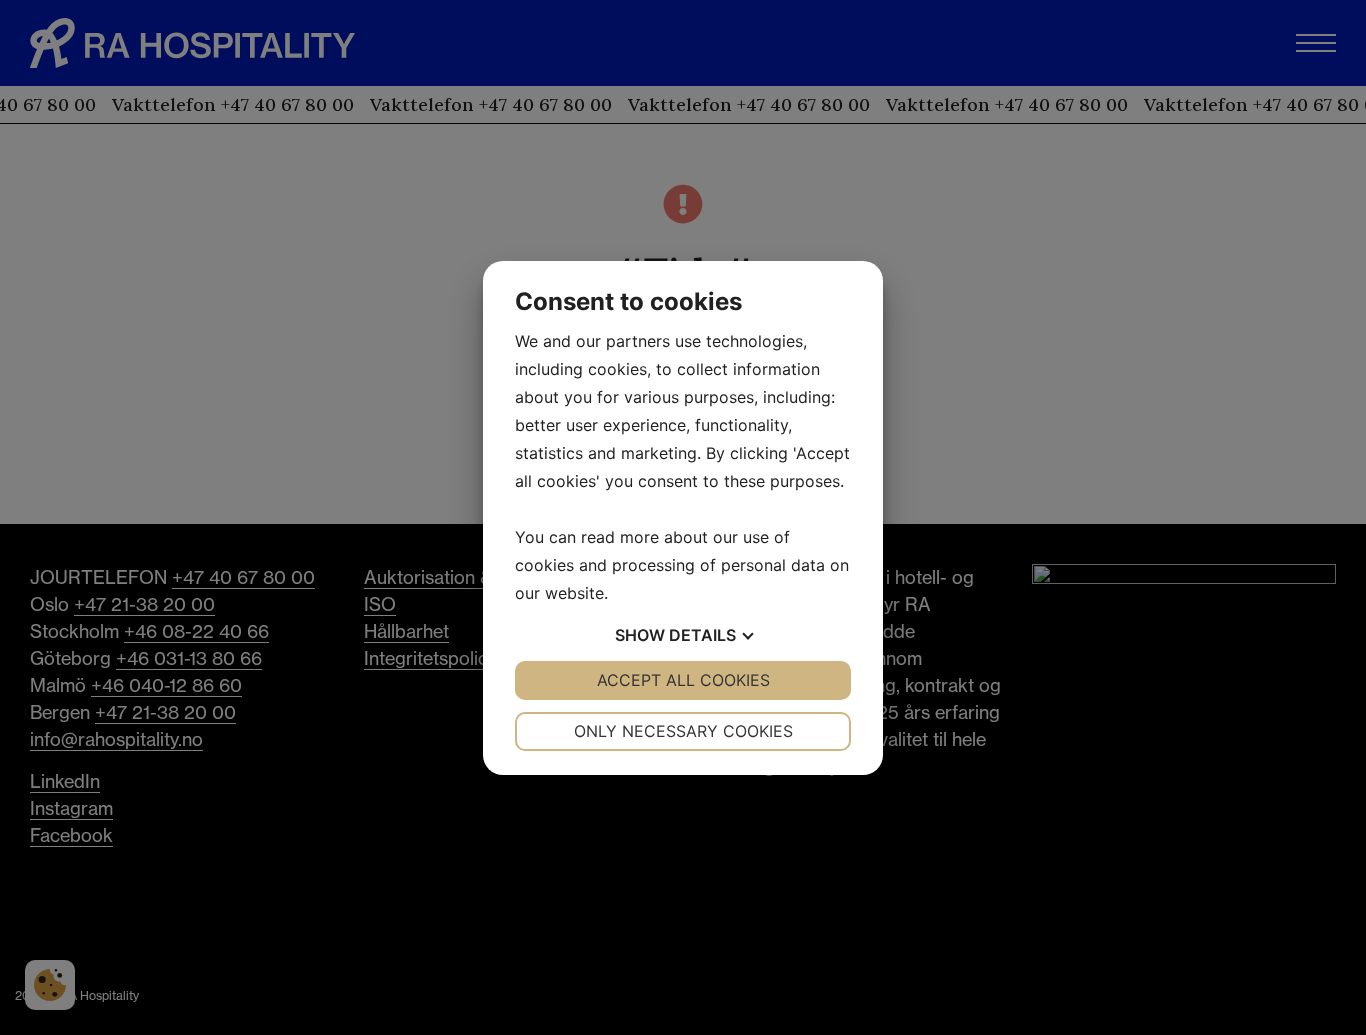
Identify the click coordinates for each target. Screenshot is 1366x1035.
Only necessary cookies (683, 731)
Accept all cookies (683, 680)
